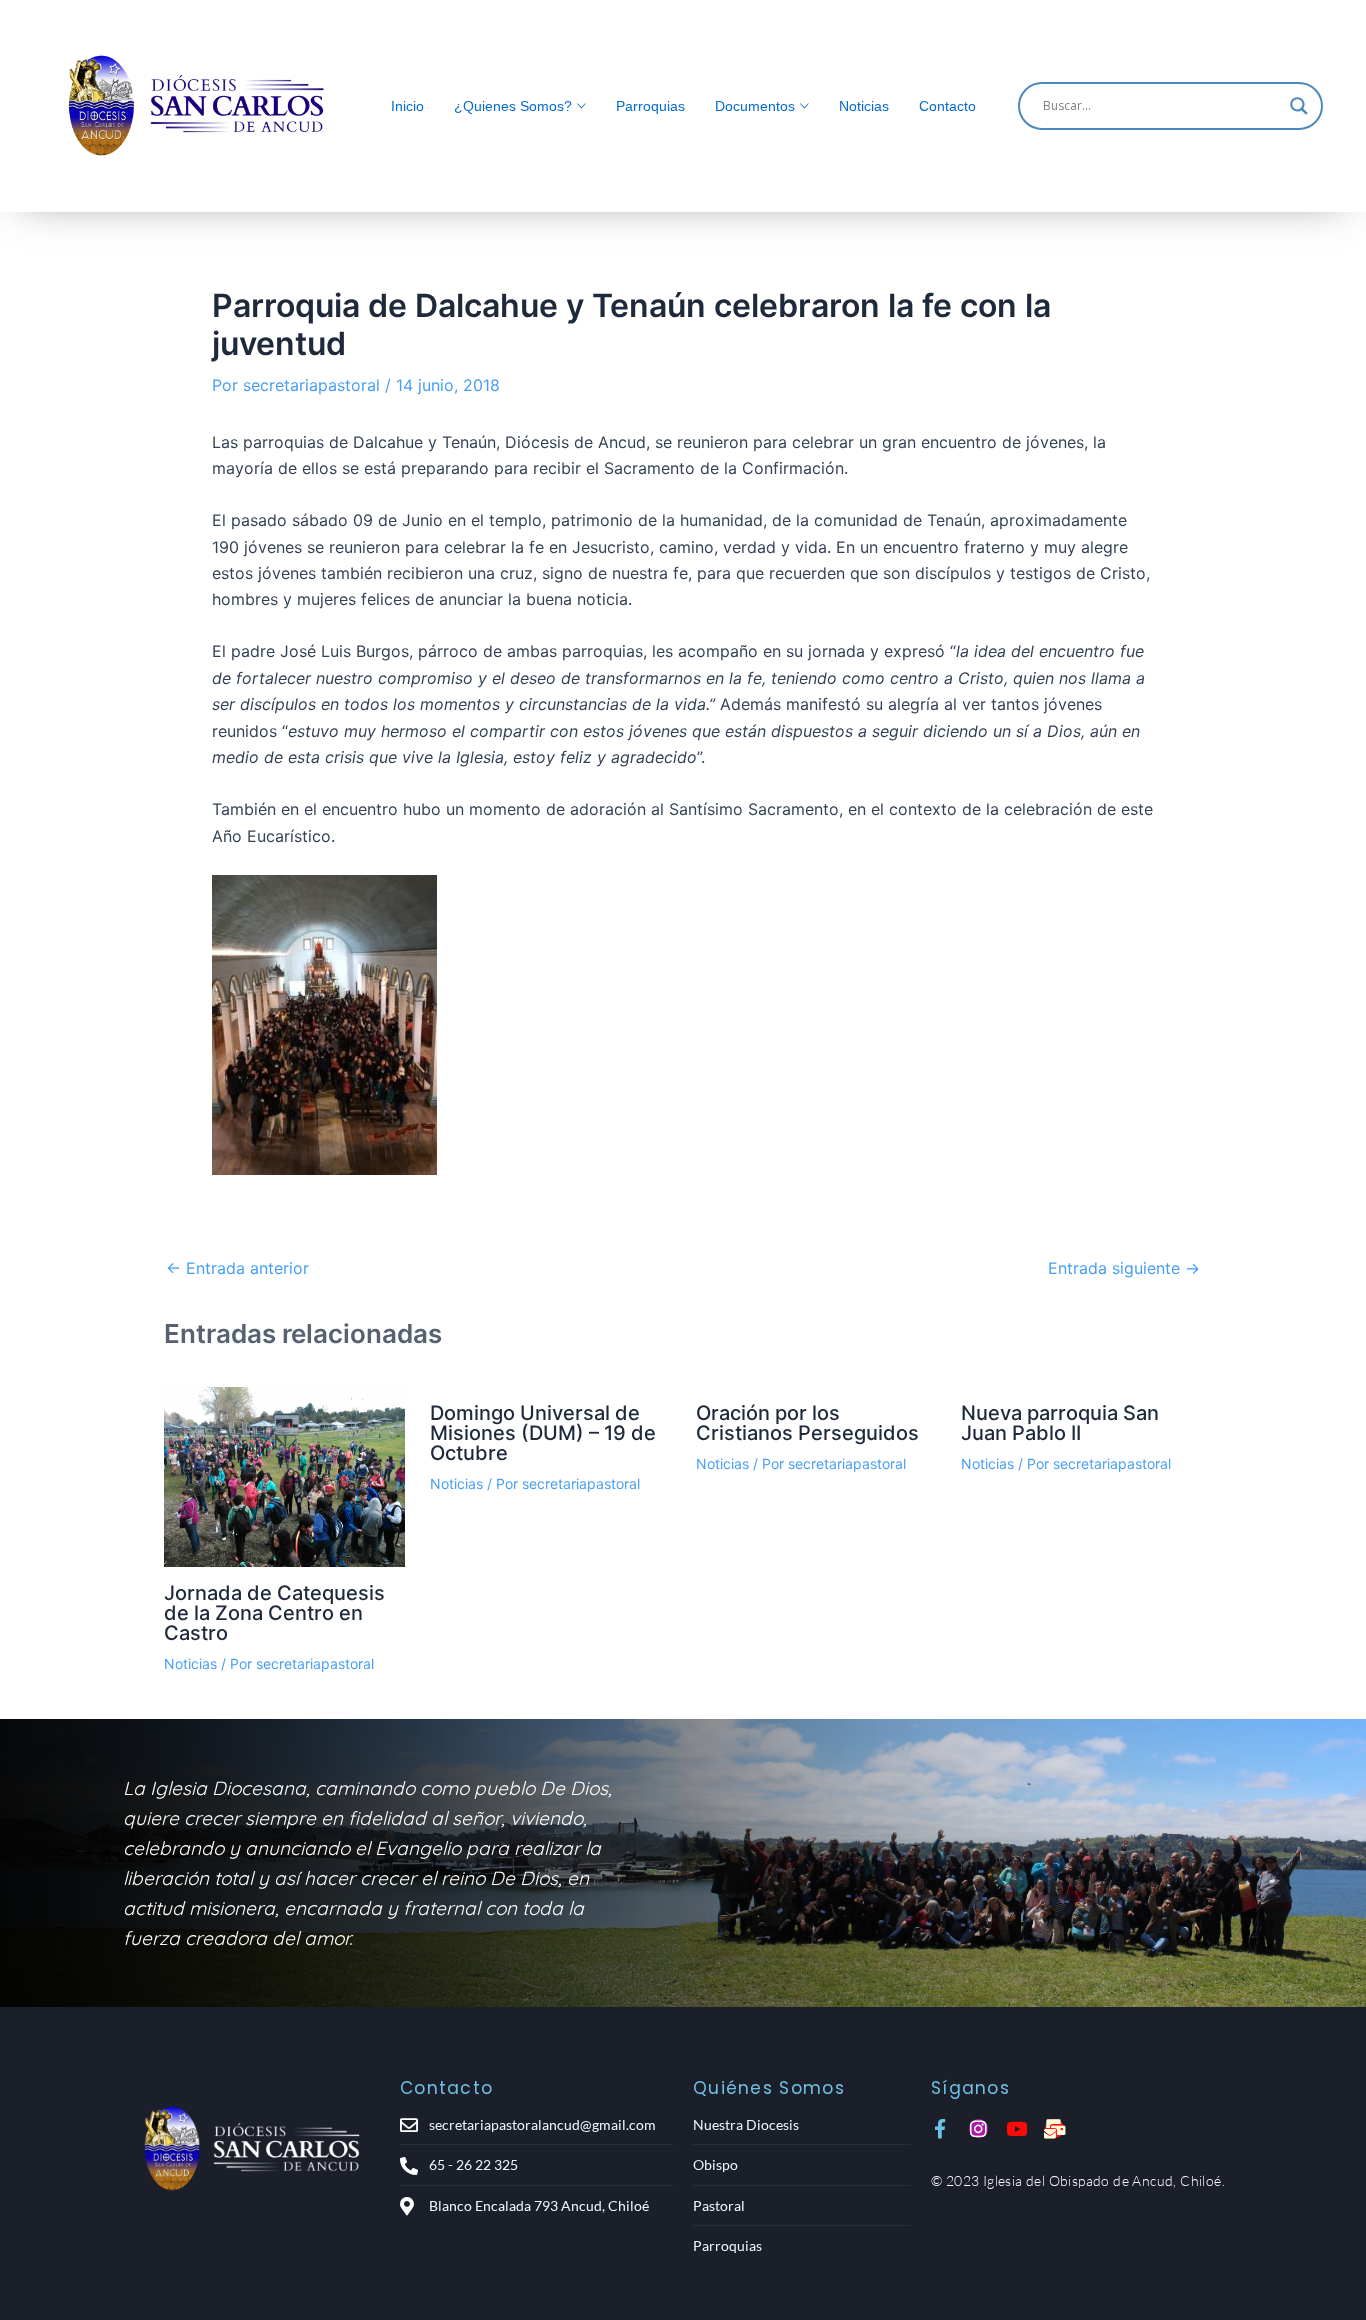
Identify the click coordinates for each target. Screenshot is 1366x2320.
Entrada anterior (237, 1268)
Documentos (755, 106)
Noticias (864, 106)
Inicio (407, 106)
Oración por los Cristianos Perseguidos (807, 1423)
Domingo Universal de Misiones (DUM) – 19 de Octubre (543, 1433)
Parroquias (650, 106)
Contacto (947, 106)
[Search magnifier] (1299, 106)
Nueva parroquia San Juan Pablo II (1060, 1423)
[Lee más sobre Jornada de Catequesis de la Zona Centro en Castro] (284, 1477)
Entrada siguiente (1124, 1268)
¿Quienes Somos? (513, 106)
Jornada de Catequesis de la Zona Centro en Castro (274, 1613)
